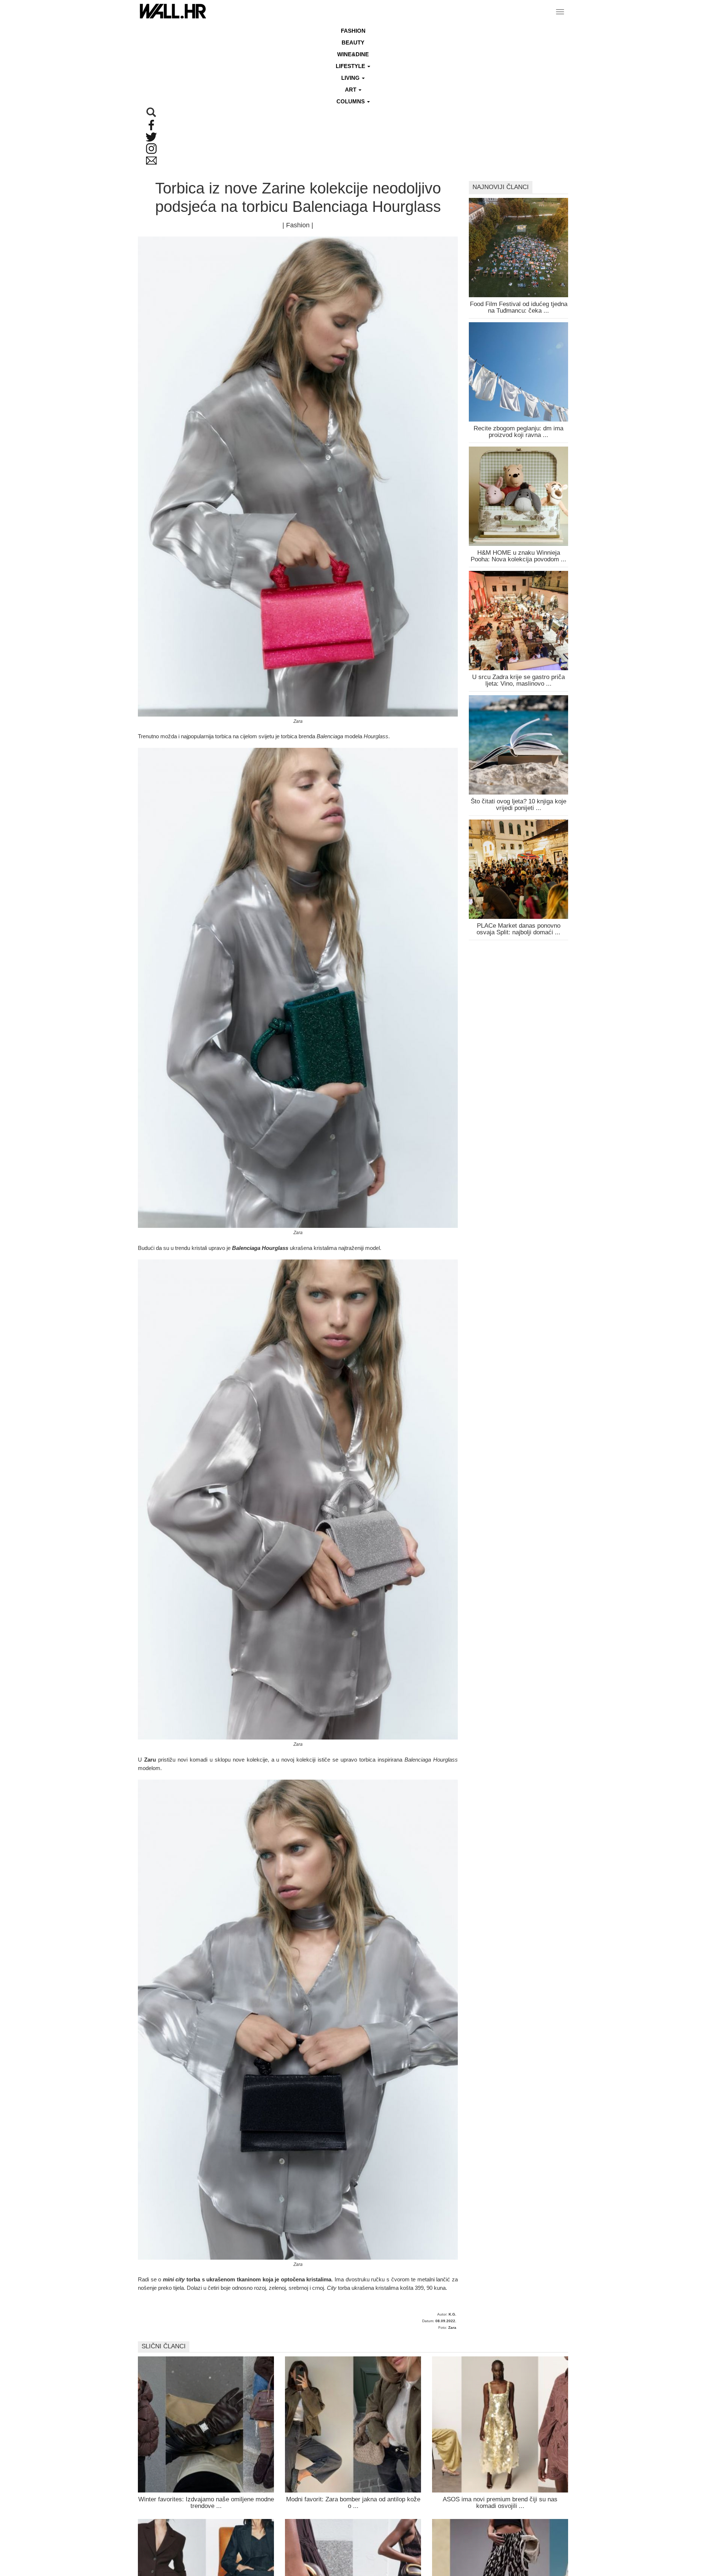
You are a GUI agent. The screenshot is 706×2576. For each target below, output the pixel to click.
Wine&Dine (353, 54)
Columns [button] (351, 101)
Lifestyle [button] (351, 66)
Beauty (353, 42)
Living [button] (351, 78)
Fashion (353, 31)
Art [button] (351, 90)
